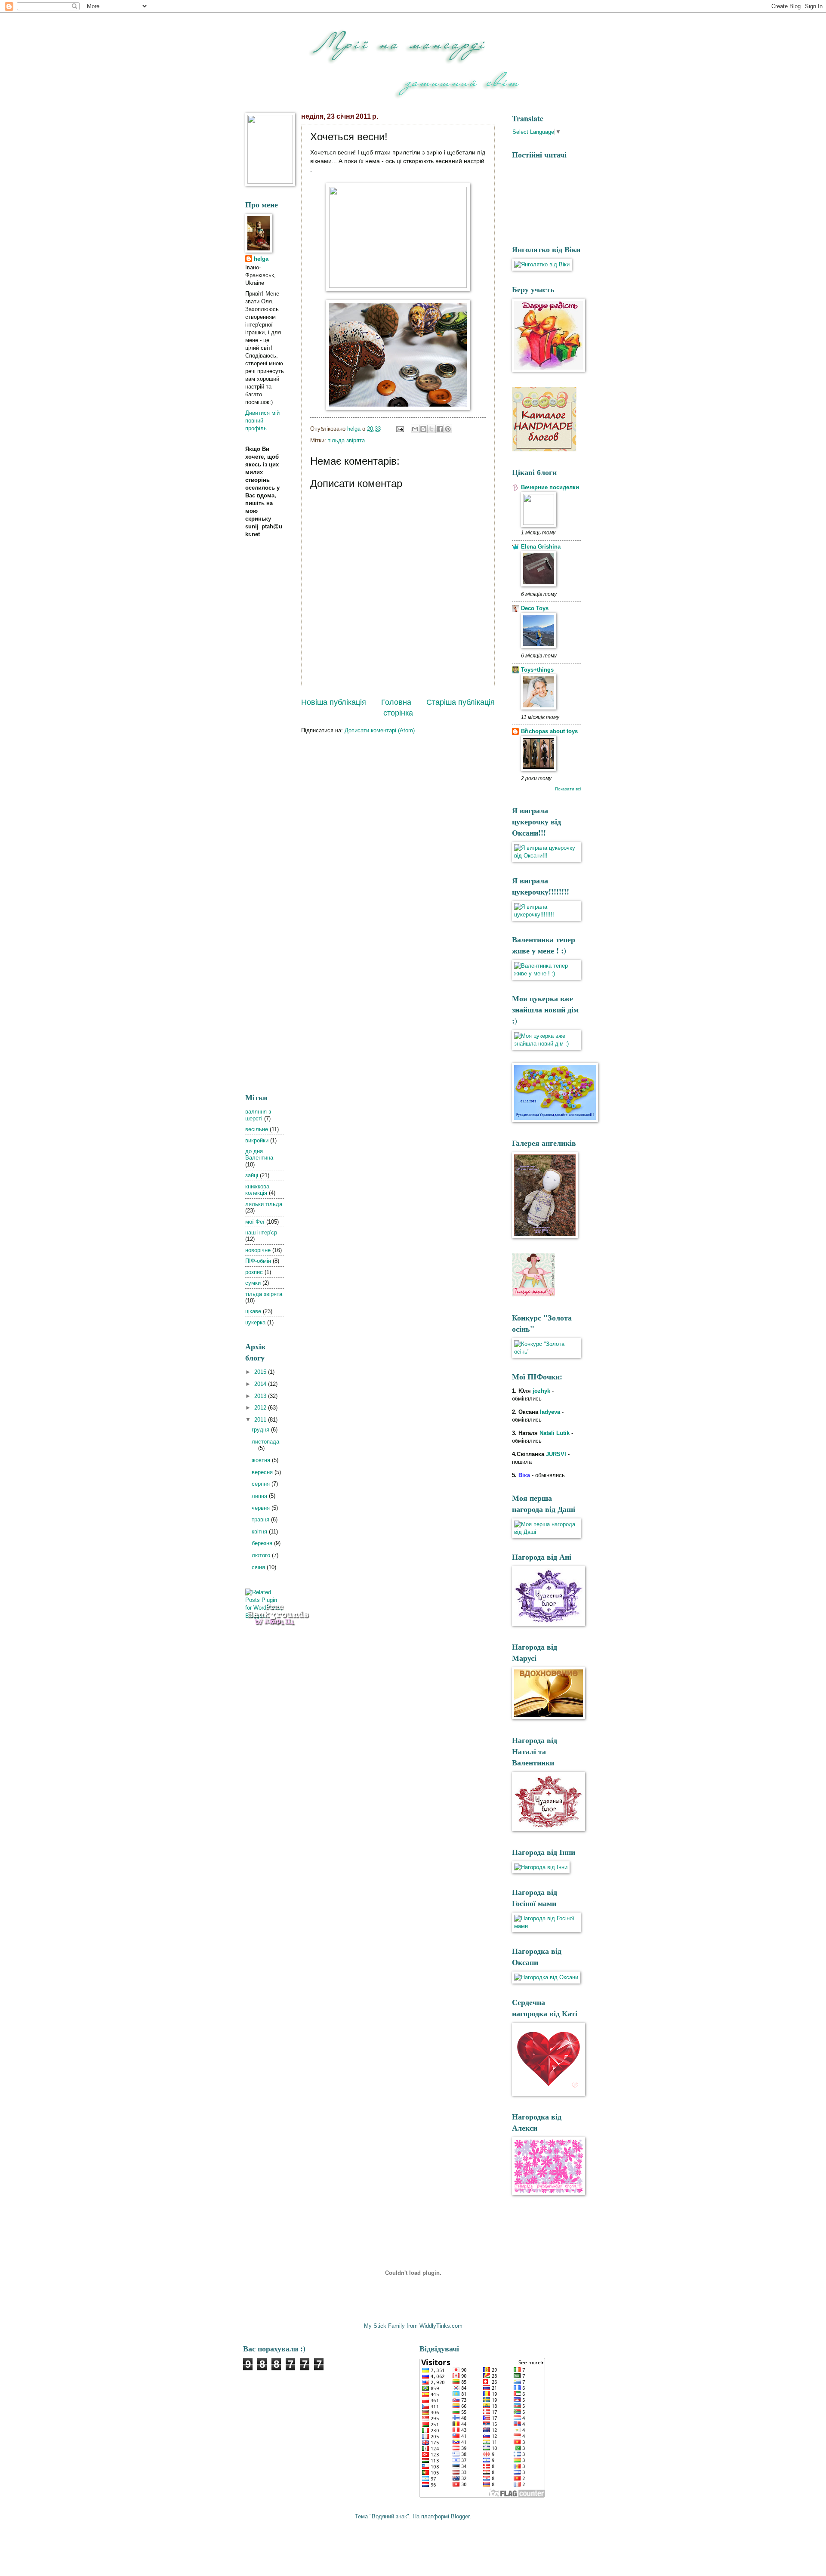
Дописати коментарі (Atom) (380, 730)
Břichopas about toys (549, 731)
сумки (253, 1283)
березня (263, 1543)
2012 (261, 1408)
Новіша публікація (334, 702)
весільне (257, 1129)
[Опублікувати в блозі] (423, 429)
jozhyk (541, 1391)
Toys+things (537, 670)
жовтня (262, 1460)
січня (259, 1567)
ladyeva (550, 1412)
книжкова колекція (257, 1190)
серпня (262, 1484)
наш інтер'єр (261, 1232)
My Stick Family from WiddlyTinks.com (413, 2326)
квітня (260, 1532)
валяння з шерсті (258, 1115)
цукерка (255, 1322)
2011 (261, 1420)
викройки (257, 1140)
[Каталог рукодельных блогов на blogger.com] (544, 449)
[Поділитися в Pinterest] (448, 429)
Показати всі (568, 789)
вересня (263, 1472)
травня (261, 1519)
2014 (261, 1384)
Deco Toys (535, 608)
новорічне (258, 1250)
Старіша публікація (461, 702)
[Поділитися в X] (431, 429)
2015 (261, 1372)
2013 (261, 1396)
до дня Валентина (259, 1154)
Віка (524, 1475)
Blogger (460, 2516)
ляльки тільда (264, 1204)
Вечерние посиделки (550, 487)
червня (262, 1508)
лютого (262, 1555)
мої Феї (255, 1222)
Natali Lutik (555, 1433)
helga (261, 259)
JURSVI (557, 1454)
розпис (254, 1272)
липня (260, 1496)
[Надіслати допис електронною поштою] (400, 429)
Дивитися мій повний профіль (262, 421)
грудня (261, 1430)
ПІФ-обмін (258, 1261)
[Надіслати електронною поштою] (415, 429)
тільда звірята (346, 440)
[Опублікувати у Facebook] (440, 429)
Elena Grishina (541, 547)
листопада (265, 1442)
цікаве (253, 1311)
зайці (252, 1175)
